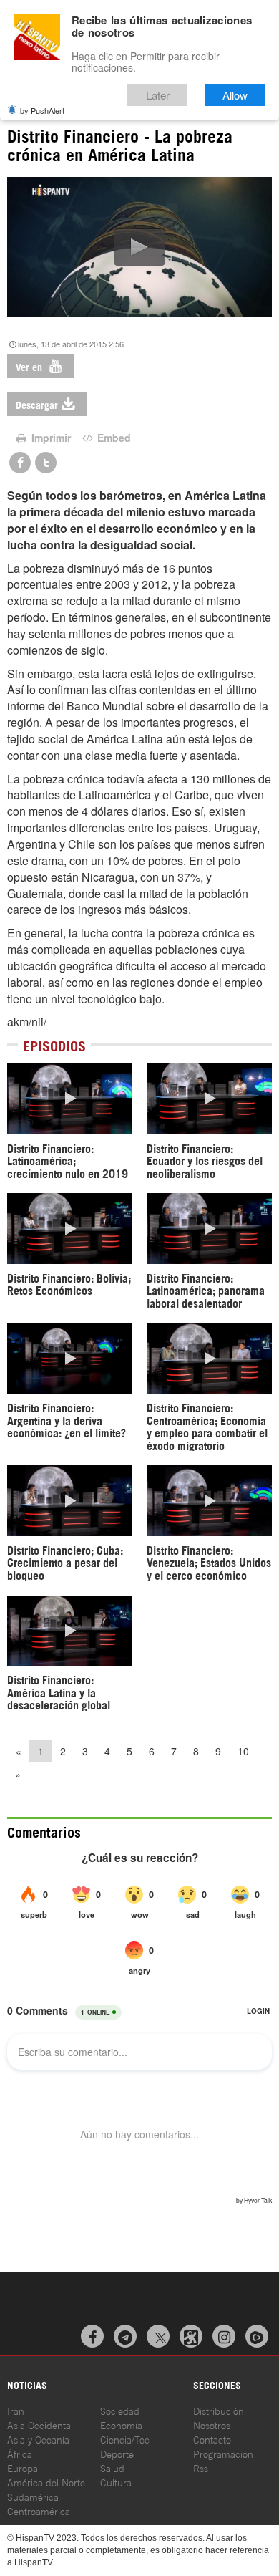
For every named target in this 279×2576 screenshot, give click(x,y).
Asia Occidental (40, 2425)
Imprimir (50, 438)
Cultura (116, 2482)
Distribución (219, 2410)
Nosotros (212, 2425)
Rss (201, 2468)
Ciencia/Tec (125, 2439)
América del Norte (46, 2482)
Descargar (37, 404)
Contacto (212, 2439)
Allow (235, 95)
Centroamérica (39, 2510)
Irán (16, 2410)
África (20, 2453)
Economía (121, 2425)
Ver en (30, 366)
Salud (112, 2468)
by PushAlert (42, 110)
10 (243, 1751)
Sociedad (120, 2410)
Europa (23, 2468)
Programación (223, 2453)
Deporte (117, 2453)
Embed (113, 438)
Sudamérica (33, 2496)
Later (158, 95)
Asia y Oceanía (38, 2439)
